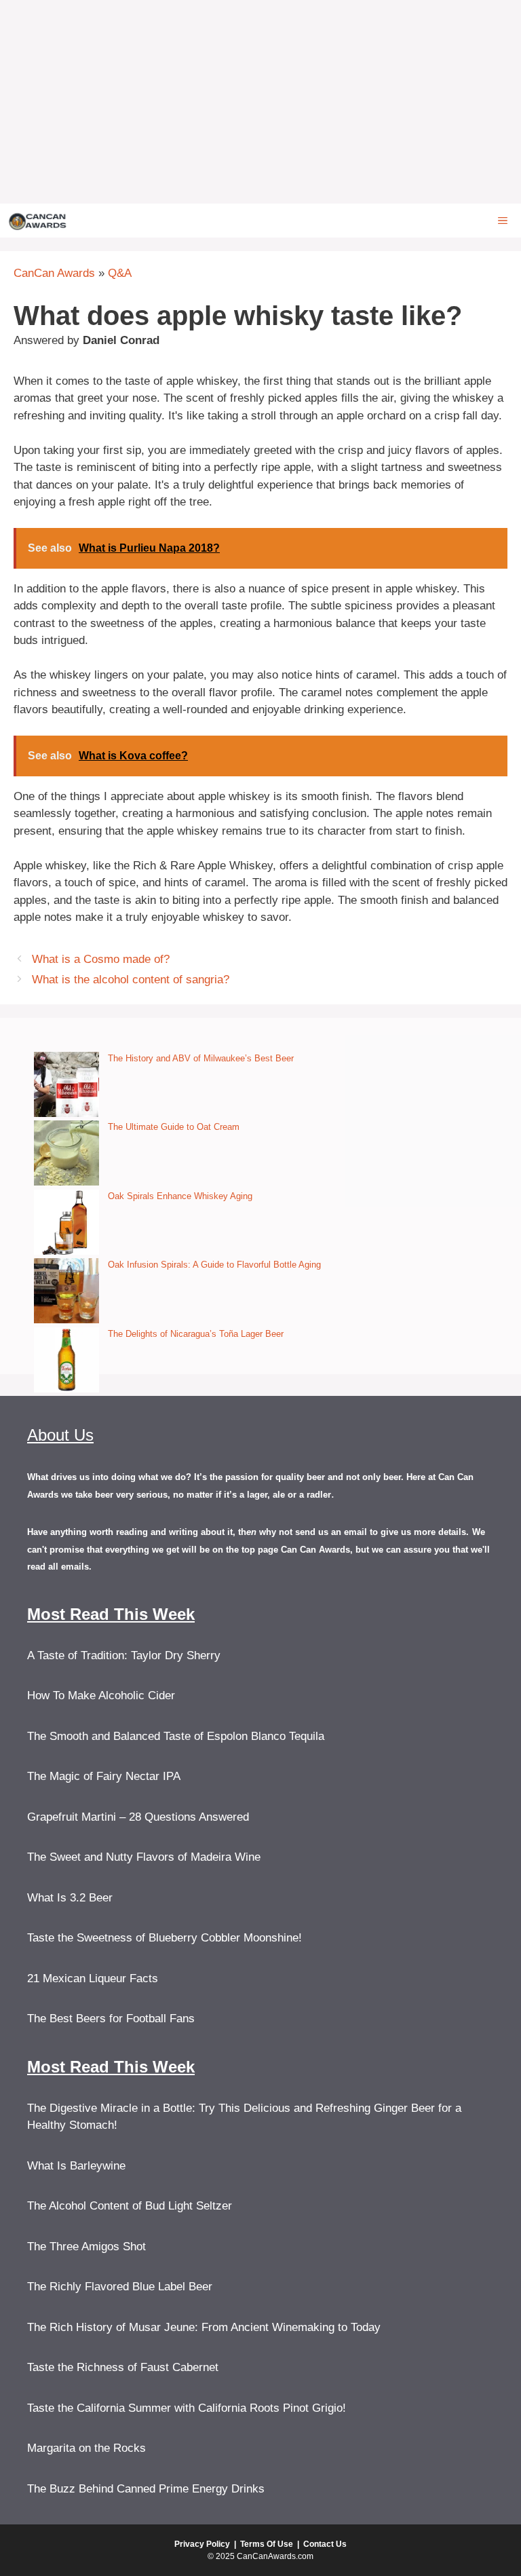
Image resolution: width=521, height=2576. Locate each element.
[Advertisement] (260, 102)
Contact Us (325, 2544)
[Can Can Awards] (38, 221)
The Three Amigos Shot (86, 2247)
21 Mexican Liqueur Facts (93, 1978)
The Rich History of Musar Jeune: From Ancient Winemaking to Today (204, 2327)
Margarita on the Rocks (86, 2448)
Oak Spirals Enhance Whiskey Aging (180, 1196)
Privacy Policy (202, 2544)
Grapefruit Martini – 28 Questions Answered (138, 1817)
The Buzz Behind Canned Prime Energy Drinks (146, 2489)
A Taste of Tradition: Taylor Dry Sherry (124, 1655)
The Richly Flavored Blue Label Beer (120, 2287)
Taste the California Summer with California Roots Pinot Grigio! (187, 2408)
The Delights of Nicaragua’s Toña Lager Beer (196, 1334)
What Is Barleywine (76, 2166)
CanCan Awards (54, 273)
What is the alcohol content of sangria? (131, 980)
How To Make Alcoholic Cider (101, 1696)
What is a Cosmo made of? (101, 959)
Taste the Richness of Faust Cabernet (123, 2367)
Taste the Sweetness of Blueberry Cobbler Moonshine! (165, 1938)
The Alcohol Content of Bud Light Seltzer (130, 2206)
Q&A (120, 273)
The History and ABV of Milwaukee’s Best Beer (201, 1058)
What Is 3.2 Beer (70, 1898)
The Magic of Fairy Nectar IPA (104, 1776)
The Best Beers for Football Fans (111, 2019)
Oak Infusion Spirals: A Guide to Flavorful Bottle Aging (214, 1265)
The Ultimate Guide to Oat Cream (174, 1127)
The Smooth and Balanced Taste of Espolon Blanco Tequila (176, 1736)
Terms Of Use (267, 2544)
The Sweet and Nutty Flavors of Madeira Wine (144, 1857)
